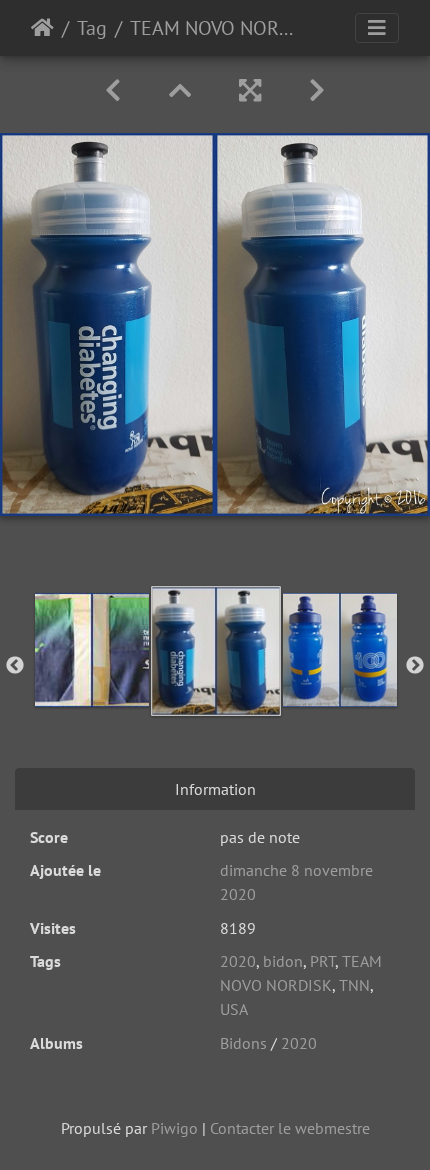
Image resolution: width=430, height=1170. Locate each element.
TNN (354, 985)
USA (234, 1009)
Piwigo (174, 1128)
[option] (92, 650)
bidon (283, 961)
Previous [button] (15, 666)
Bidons (243, 1043)
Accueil (42, 28)
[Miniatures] (180, 90)
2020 (238, 961)
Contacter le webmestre (290, 1128)
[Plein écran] (250, 90)
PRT (322, 961)
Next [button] (415, 666)
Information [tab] (215, 789)
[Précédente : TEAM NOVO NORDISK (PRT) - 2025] (113, 90)
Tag (92, 28)
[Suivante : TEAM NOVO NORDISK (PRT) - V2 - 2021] (317, 90)
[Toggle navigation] (377, 28)
